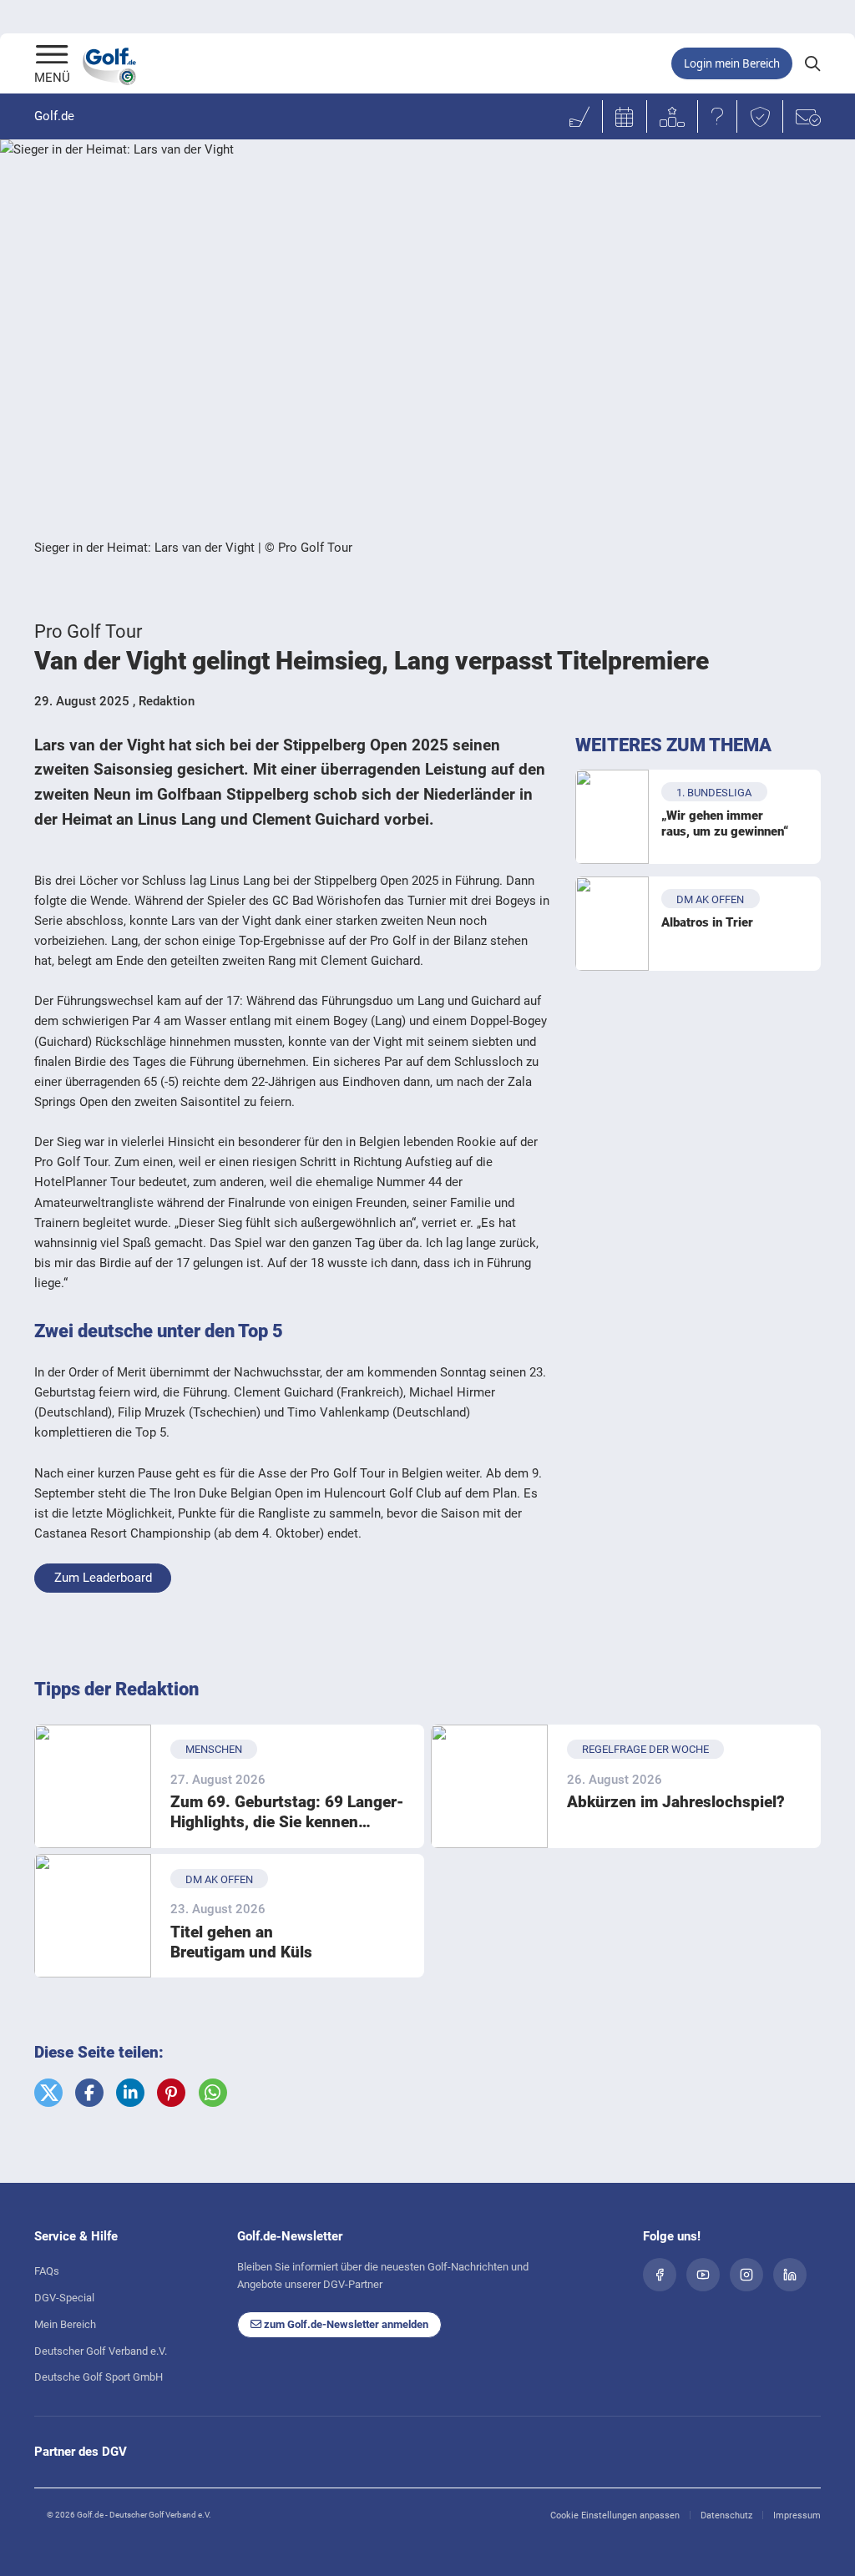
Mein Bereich (65, 2324)
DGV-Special (64, 2298)
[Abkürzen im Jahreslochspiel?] (489, 1786)
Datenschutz (726, 2515)
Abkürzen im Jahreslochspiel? (676, 1802)
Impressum (797, 2515)
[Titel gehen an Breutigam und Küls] (93, 1916)
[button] (48, 2093)
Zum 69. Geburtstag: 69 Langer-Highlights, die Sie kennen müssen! (287, 1813)
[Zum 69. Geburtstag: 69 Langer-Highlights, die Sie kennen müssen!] (93, 1786)
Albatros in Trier (707, 922)
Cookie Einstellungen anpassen (615, 2515)
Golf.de (54, 116)
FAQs (47, 2271)
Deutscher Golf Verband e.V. (101, 2351)
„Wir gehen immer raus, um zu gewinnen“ (725, 824)
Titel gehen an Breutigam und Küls (241, 1942)
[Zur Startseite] (52, 56)
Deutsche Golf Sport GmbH (99, 2377)
